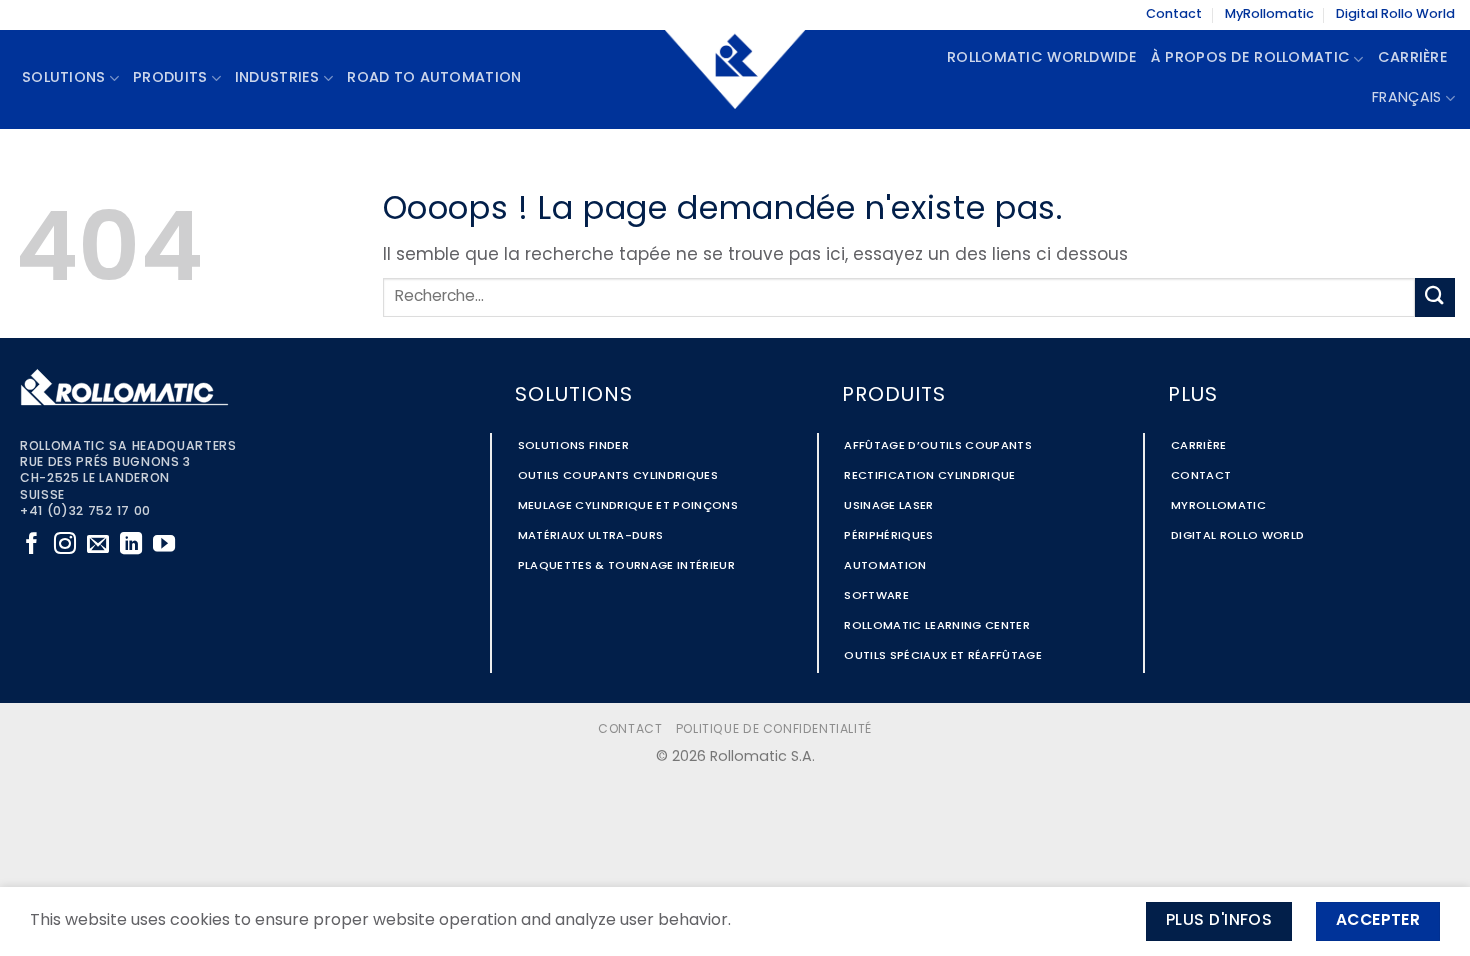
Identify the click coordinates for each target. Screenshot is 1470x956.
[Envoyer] (1435, 297)
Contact (1174, 14)
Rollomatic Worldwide (1042, 58)
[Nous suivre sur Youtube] (164, 545)
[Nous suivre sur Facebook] (32, 545)
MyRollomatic (1269, 14)
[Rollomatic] (735, 79)
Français (1406, 98)
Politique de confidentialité (774, 730)
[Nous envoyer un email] (98, 545)
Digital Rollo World (1395, 14)
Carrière (1413, 58)
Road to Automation (434, 78)
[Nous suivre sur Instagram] (65, 545)
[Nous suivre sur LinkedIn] (131, 545)
